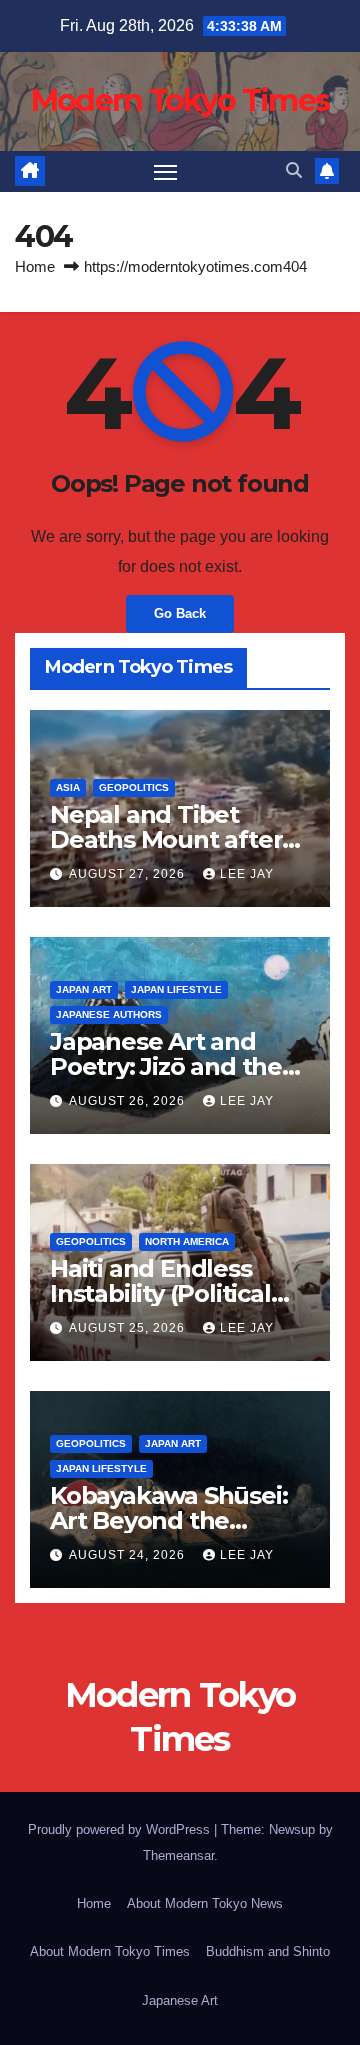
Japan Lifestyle (176, 989)
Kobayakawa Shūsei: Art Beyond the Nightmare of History (173, 1520)
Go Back (180, 613)
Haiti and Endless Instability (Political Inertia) (160, 1293)
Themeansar (178, 1855)
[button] (294, 170)
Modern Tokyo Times (180, 100)
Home (35, 266)
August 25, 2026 (129, 1328)
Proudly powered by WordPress (121, 1829)
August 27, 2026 (129, 874)
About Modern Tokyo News (205, 1903)
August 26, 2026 (129, 1101)
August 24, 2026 (129, 1555)
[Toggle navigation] (166, 172)
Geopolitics (134, 787)
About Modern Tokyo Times (110, 1951)
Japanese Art (180, 2000)
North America (187, 1241)
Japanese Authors (109, 1014)
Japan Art (84, 989)
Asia (68, 787)
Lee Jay (247, 874)
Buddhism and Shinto (268, 1951)
